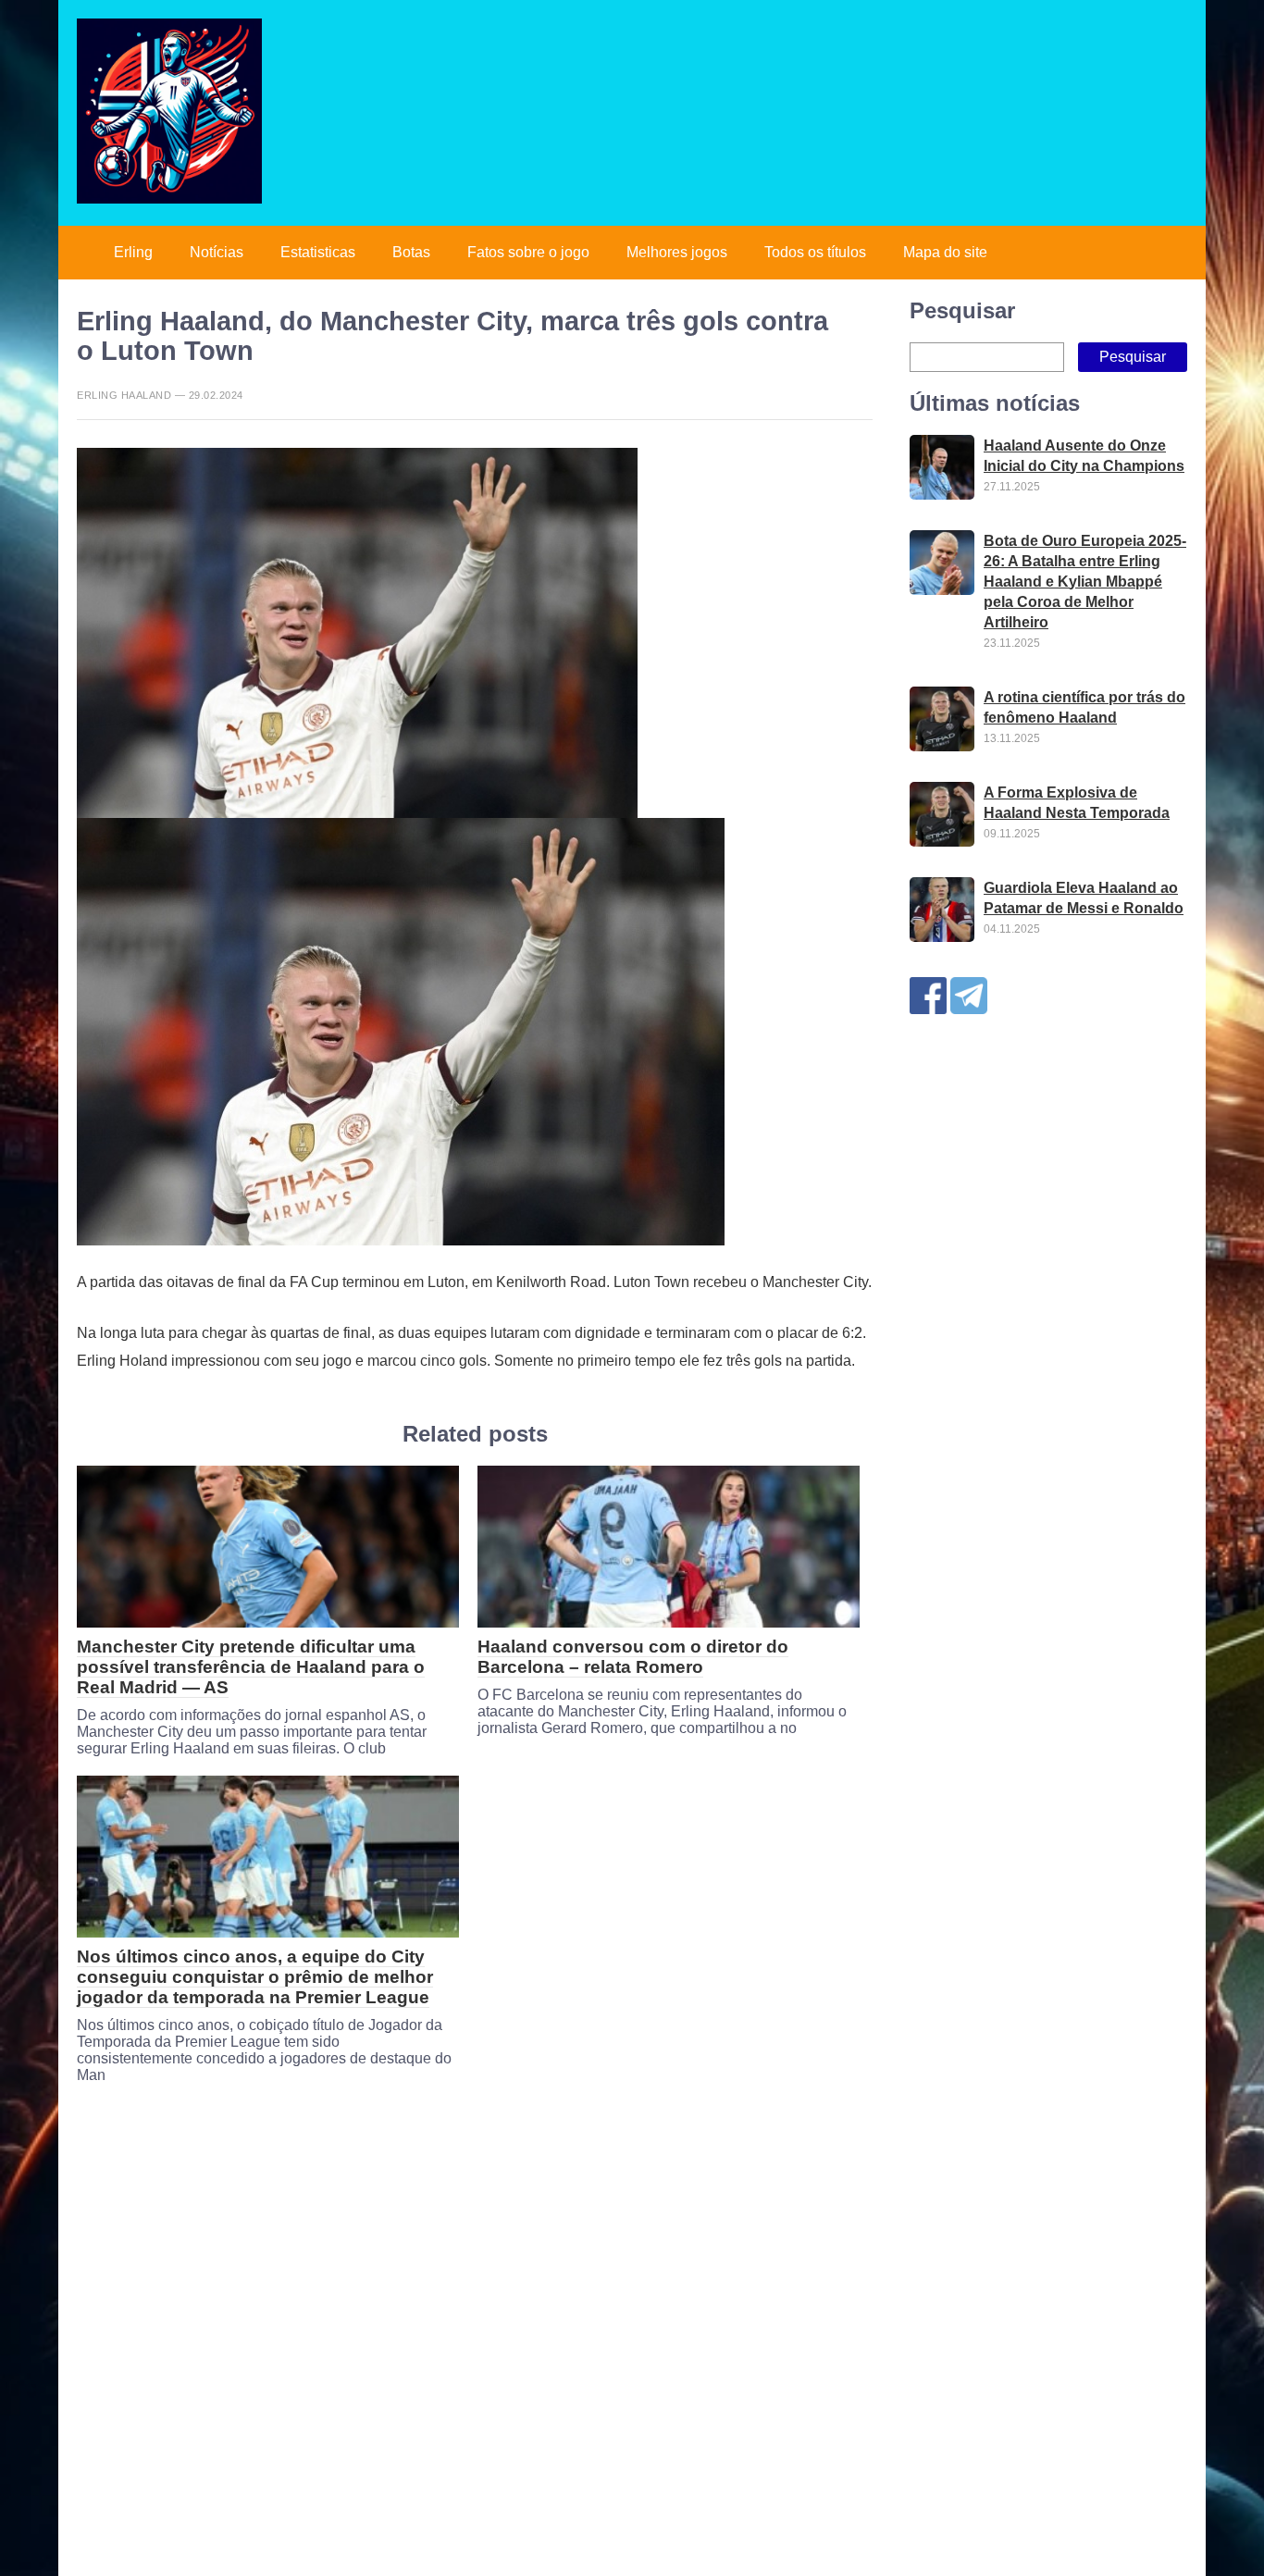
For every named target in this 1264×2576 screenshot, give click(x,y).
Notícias (217, 252)
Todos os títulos (815, 252)
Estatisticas (318, 252)
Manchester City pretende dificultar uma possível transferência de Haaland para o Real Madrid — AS (251, 1667)
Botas (411, 252)
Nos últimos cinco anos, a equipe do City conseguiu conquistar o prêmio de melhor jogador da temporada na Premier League (255, 1977)
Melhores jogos (677, 252)
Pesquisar (962, 310)
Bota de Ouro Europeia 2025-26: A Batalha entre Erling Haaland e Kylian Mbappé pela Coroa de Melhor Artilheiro (1085, 582)
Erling (133, 252)
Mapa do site (945, 252)
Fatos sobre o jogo (528, 252)
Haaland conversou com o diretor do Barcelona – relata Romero (633, 1657)
